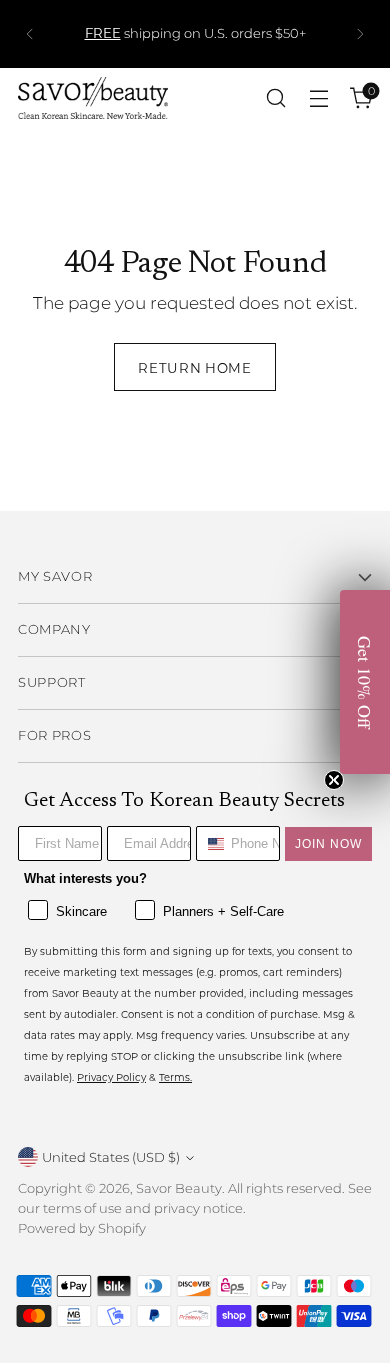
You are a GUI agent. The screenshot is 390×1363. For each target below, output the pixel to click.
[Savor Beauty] (93, 98)
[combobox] (209, 843)
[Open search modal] (275, 98)
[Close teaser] (334, 780)
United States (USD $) (111, 1157)
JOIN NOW (328, 844)
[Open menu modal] (318, 98)
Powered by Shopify (82, 1228)
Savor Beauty (179, 1188)
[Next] (360, 34)
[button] (365, 682)
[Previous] (30, 34)
